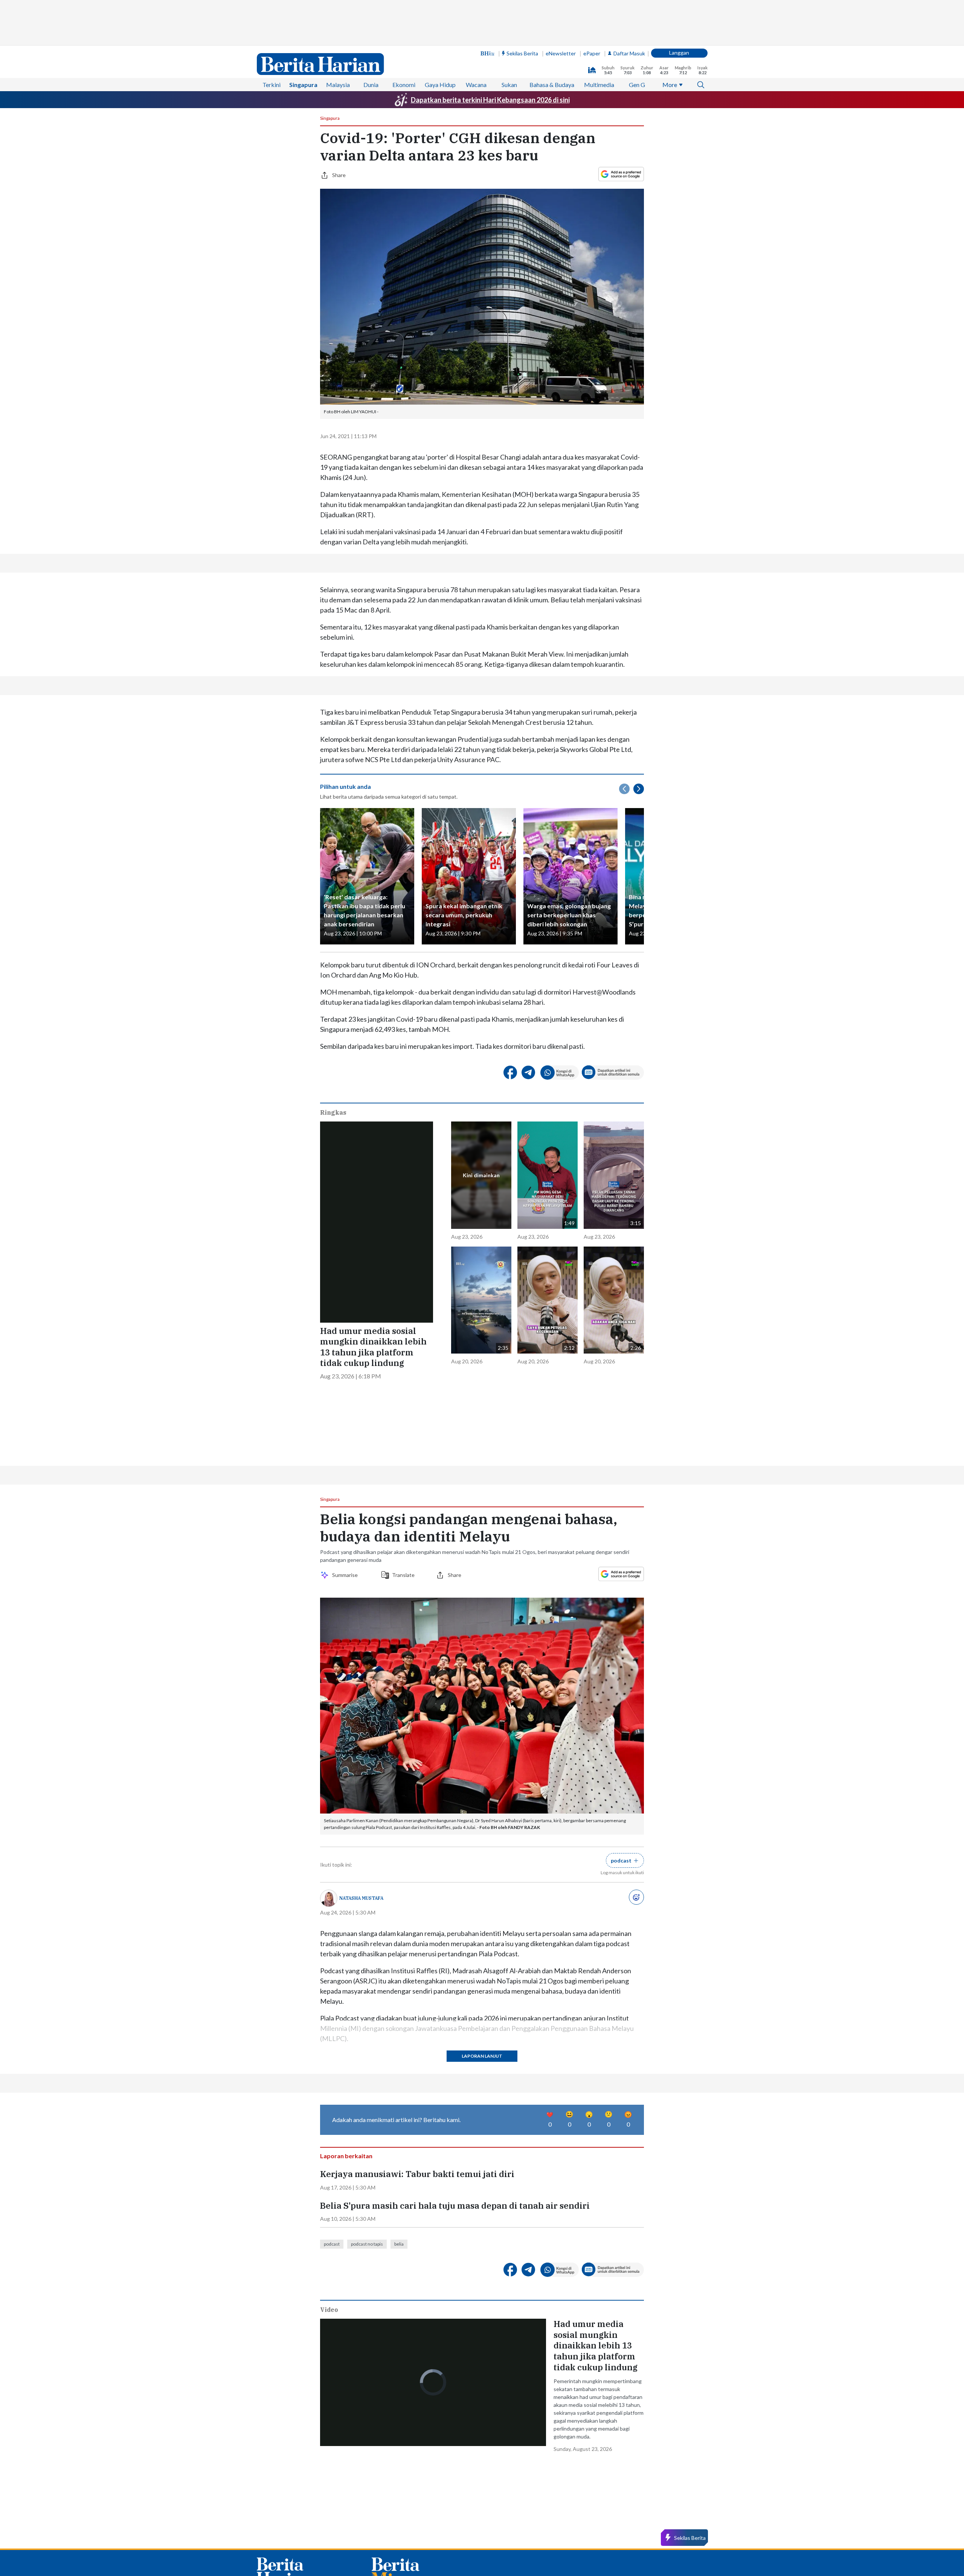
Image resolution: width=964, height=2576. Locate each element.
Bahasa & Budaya (552, 85)
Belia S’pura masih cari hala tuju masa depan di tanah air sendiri (455, 2304)
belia (399, 2342)
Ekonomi (404, 85)
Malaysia (338, 85)
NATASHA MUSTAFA (361, 1996)
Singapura (303, 85)
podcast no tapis (367, 2342)
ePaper (592, 53)
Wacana (476, 85)
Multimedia (599, 85)
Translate (403, 1673)
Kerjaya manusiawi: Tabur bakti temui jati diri (417, 2272)
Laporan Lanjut (482, 2154)
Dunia (371, 85)
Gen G (637, 85)
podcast (332, 2342)
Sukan (509, 85)
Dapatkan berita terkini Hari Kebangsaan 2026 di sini (490, 100)
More (670, 85)
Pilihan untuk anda (345, 786)
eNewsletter (561, 53)
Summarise (346, 1673)
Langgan (679, 53)
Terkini (272, 85)
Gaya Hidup (440, 85)
